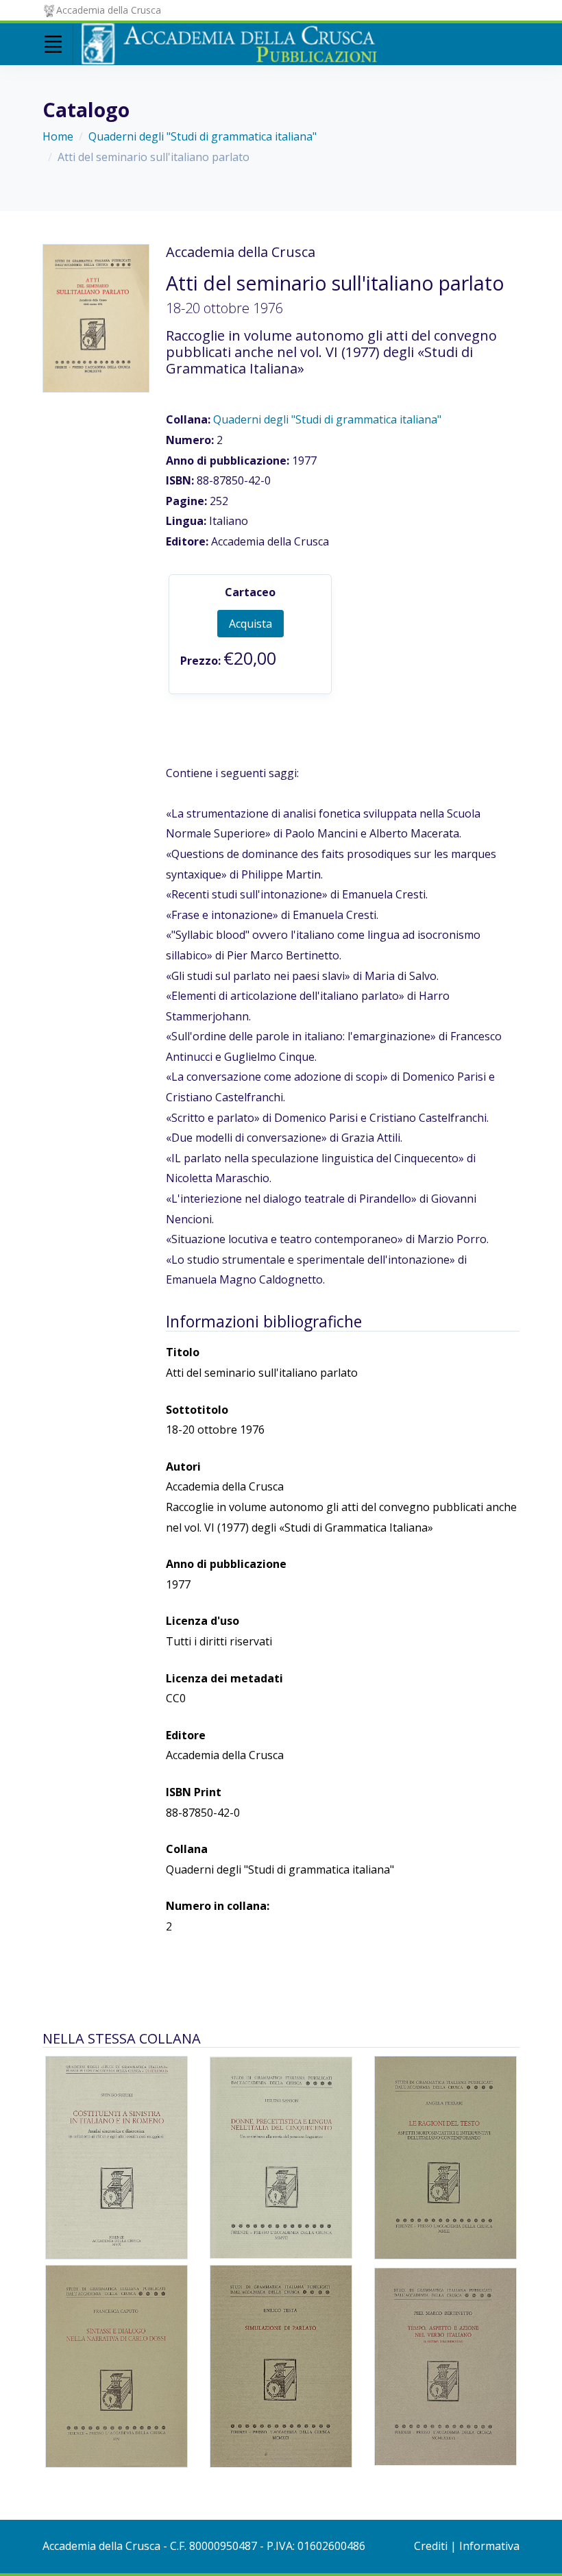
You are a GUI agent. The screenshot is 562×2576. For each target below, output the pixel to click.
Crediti (431, 2546)
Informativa (489, 2546)
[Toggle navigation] (53, 45)
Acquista (251, 624)
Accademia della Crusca (109, 10)
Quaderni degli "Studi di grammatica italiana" (203, 136)
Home (58, 136)
